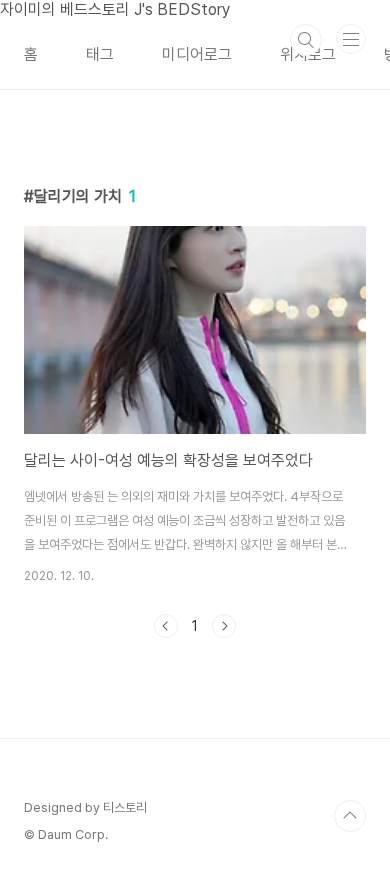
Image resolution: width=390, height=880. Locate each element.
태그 (100, 54)
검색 (306, 40)
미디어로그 (197, 54)
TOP (350, 816)
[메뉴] (351, 39)
